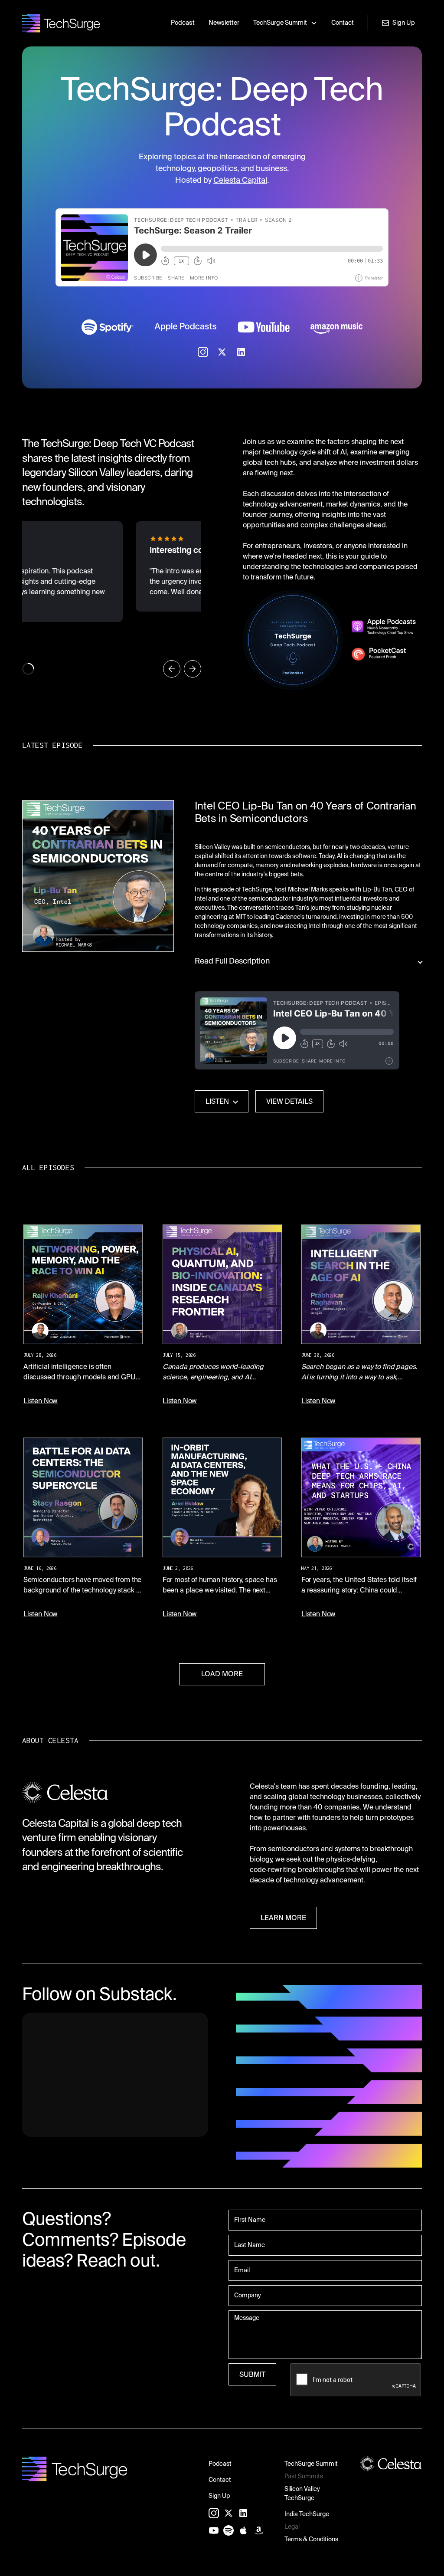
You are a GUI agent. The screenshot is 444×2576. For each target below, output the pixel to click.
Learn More (283, 1918)
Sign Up (219, 2496)
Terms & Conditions (311, 2540)
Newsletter (224, 23)
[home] (61, 23)
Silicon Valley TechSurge (302, 2494)
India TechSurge (307, 2514)
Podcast (183, 23)
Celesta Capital (240, 181)
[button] (285, 23)
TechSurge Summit (311, 2464)
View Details (289, 1102)
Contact (343, 23)
